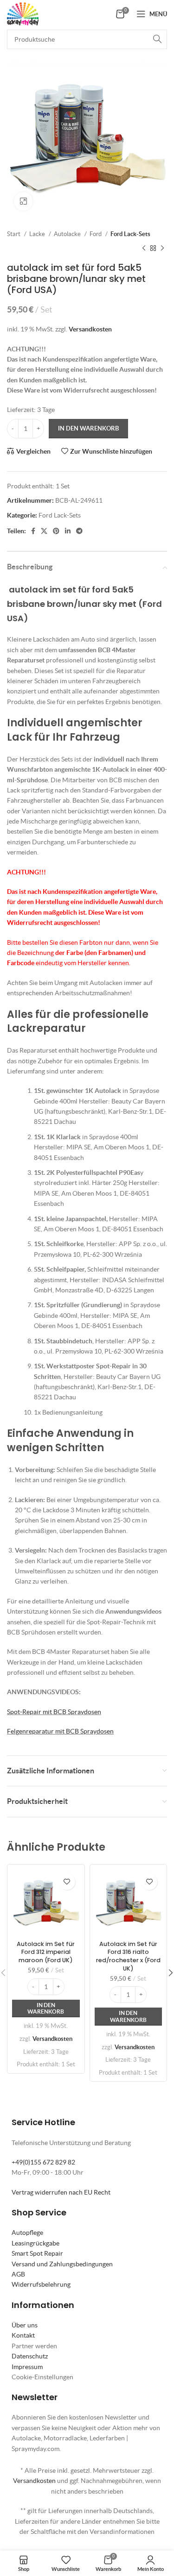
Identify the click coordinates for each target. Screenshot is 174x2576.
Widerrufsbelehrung (41, 2284)
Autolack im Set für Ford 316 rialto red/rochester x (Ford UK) (128, 1956)
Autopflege (27, 2233)
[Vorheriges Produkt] (144, 248)
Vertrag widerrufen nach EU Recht (61, 2192)
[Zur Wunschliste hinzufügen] (67, 1882)
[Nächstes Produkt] (162, 248)
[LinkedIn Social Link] (68, 531)
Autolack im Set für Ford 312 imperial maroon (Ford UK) (46, 1952)
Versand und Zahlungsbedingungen (62, 2264)
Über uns (25, 2325)
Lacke (38, 234)
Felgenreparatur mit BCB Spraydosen (60, 1731)
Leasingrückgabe (35, 2243)
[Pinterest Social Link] (56, 531)
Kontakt (23, 2335)
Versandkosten (90, 329)
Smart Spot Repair (37, 2253)
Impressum (27, 2367)
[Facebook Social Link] (33, 531)
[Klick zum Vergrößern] (23, 201)
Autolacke (68, 234)
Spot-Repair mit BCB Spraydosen (54, 1712)
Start (14, 234)
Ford (96, 234)
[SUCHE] (157, 39)
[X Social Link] (44, 531)
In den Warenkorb (88, 428)
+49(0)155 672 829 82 (43, 2162)
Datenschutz (30, 2356)
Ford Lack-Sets (130, 234)
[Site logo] (23, 13)
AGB (18, 2274)
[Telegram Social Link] (79, 531)
